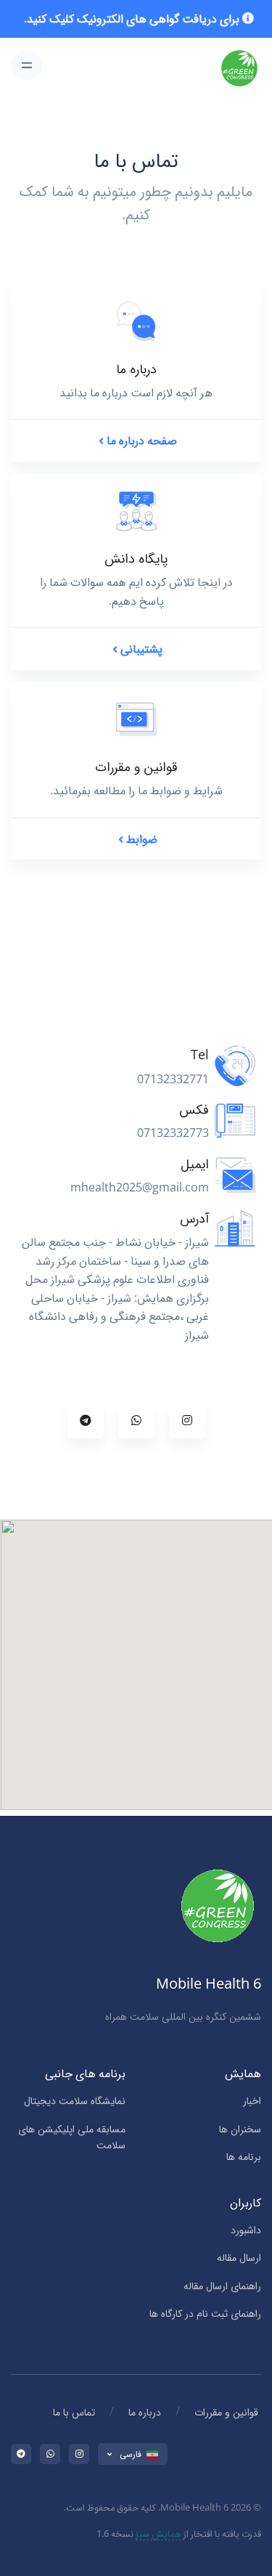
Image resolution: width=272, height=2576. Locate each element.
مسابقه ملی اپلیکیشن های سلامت (72, 2136)
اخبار (252, 2100)
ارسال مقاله (239, 2257)
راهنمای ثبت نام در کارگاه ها (205, 2313)
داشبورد (246, 2229)
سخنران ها (240, 2128)
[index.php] (239, 65)
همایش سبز (158, 2533)
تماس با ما (74, 2412)
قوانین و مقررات (226, 2412)
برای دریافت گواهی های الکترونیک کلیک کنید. (132, 18)
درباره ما (145, 2412)
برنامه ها (244, 2156)
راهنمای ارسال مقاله (222, 2285)
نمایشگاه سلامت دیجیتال (75, 2100)
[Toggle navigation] (26, 65)
